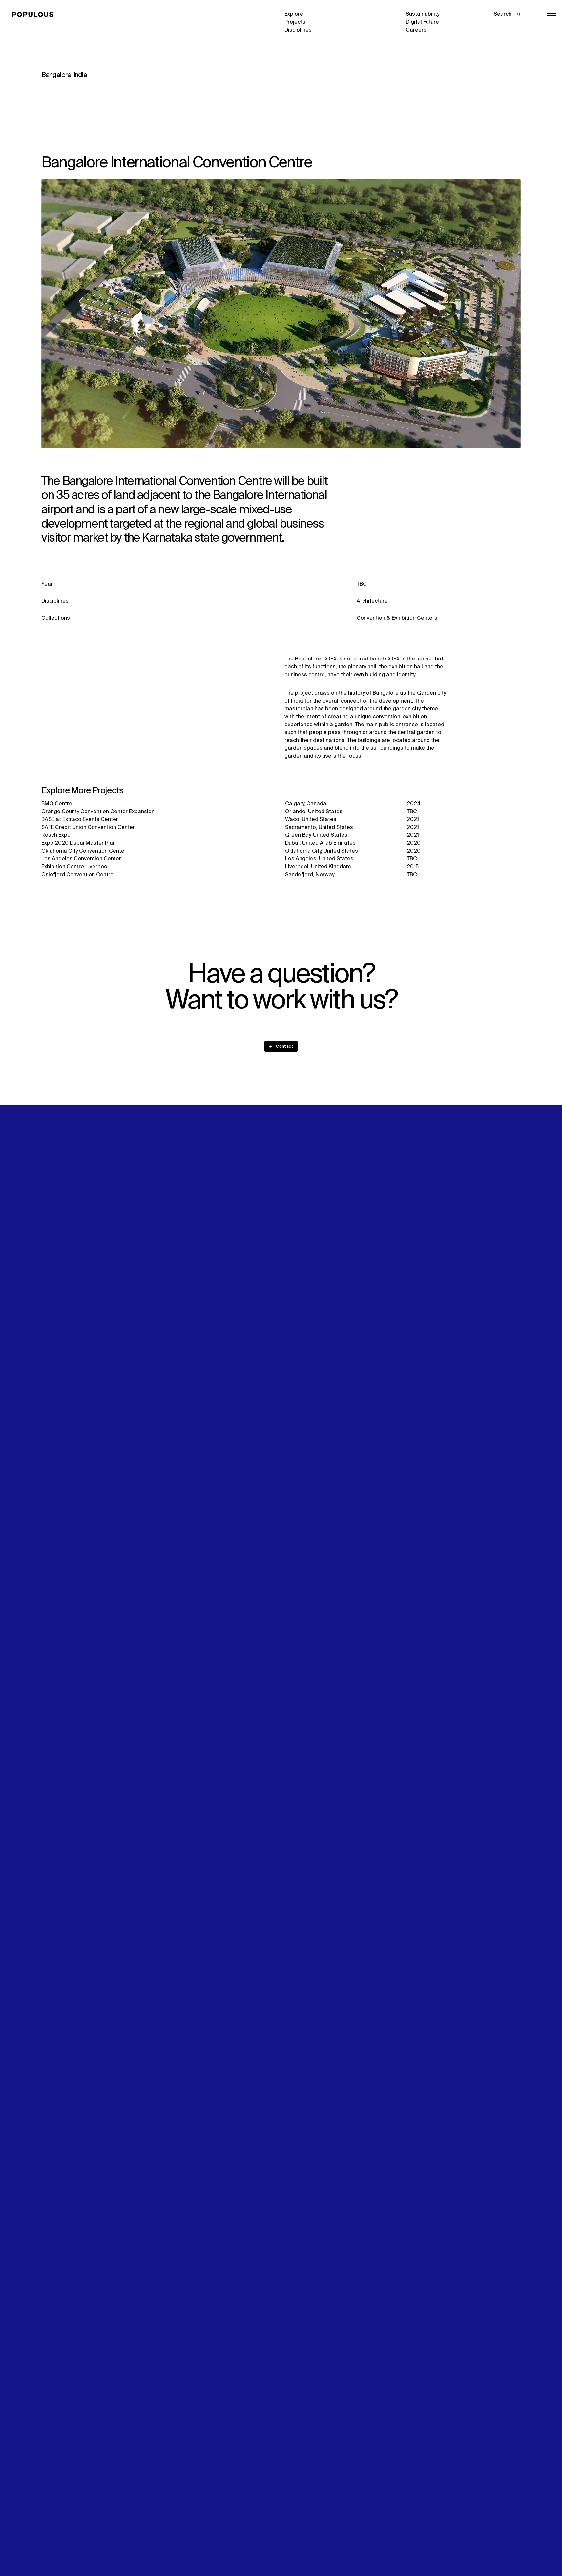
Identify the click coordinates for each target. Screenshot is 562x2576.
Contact (295, 1301)
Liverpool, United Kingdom (318, 867)
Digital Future (422, 22)
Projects (295, 22)
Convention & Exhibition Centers (397, 618)
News (291, 1293)
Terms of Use (179, 2548)
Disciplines (298, 30)
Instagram (483, 1277)
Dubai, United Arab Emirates (320, 843)
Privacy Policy (58, 2548)
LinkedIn (416, 1277)
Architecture (372, 601)
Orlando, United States (314, 812)
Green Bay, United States (316, 835)
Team (170, 1285)
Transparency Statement (315, 2548)
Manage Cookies (427, 2548)
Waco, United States (311, 820)
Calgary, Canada (306, 804)
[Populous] (35, 15)
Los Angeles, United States (319, 859)
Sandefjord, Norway (310, 875)
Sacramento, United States (319, 828)
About (170, 1277)
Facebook (418, 1285)
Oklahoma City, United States (322, 851)
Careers (416, 30)
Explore (294, 14)
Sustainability (423, 14)
